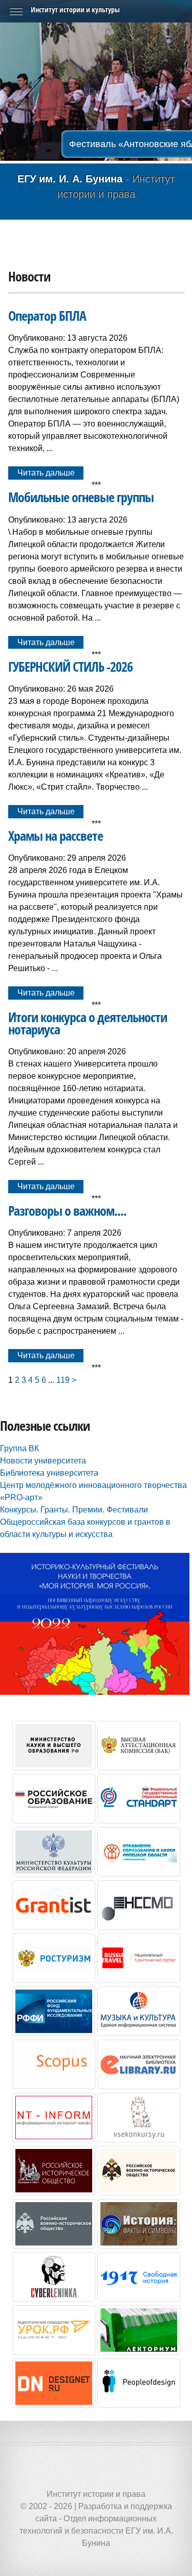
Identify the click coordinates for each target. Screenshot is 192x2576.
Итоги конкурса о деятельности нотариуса (88, 1023)
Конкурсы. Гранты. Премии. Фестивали (74, 1510)
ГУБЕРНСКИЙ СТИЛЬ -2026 (70, 667)
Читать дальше (46, 473)
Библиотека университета (49, 1473)
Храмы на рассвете (56, 836)
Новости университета (43, 1461)
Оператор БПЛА (47, 316)
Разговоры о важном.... (67, 1211)
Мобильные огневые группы (81, 497)
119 (63, 1380)
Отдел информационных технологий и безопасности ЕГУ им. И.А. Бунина (96, 2531)
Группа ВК (19, 1448)
